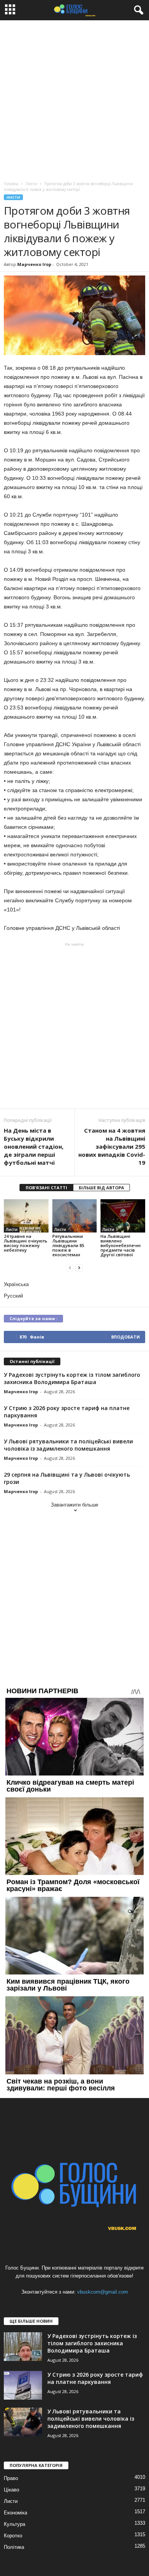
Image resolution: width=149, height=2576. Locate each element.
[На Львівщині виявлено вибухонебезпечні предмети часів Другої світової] (123, 1216)
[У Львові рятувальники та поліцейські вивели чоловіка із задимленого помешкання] (23, 2422)
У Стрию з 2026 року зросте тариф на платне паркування (95, 2378)
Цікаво (11, 2490)
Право (11, 2478)
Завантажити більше (74, 1505)
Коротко (13, 2536)
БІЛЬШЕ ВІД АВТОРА (101, 1188)
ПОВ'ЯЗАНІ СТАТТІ (46, 1188)
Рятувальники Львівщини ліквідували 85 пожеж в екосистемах (68, 1245)
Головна (11, 184)
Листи (13, 197)
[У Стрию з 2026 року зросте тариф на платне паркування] (23, 2385)
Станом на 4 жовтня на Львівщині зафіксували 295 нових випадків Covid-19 (112, 1146)
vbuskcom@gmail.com (103, 2292)
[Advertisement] (74, 99)
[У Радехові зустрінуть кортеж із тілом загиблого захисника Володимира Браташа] (23, 2347)
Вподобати (126, 1337)
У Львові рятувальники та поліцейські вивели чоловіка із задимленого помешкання (68, 1445)
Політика (14, 2547)
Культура (15, 2524)
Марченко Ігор (34, 264)
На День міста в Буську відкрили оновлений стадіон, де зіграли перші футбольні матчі (34, 1146)
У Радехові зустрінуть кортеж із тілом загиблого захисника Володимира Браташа (72, 1378)
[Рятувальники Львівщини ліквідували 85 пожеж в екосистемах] (75, 1216)
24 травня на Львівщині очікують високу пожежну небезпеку (26, 1243)
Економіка (15, 2513)
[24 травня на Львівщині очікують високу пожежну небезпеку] (26, 1216)
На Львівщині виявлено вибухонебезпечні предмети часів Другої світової (121, 1245)
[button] (137, 10)
